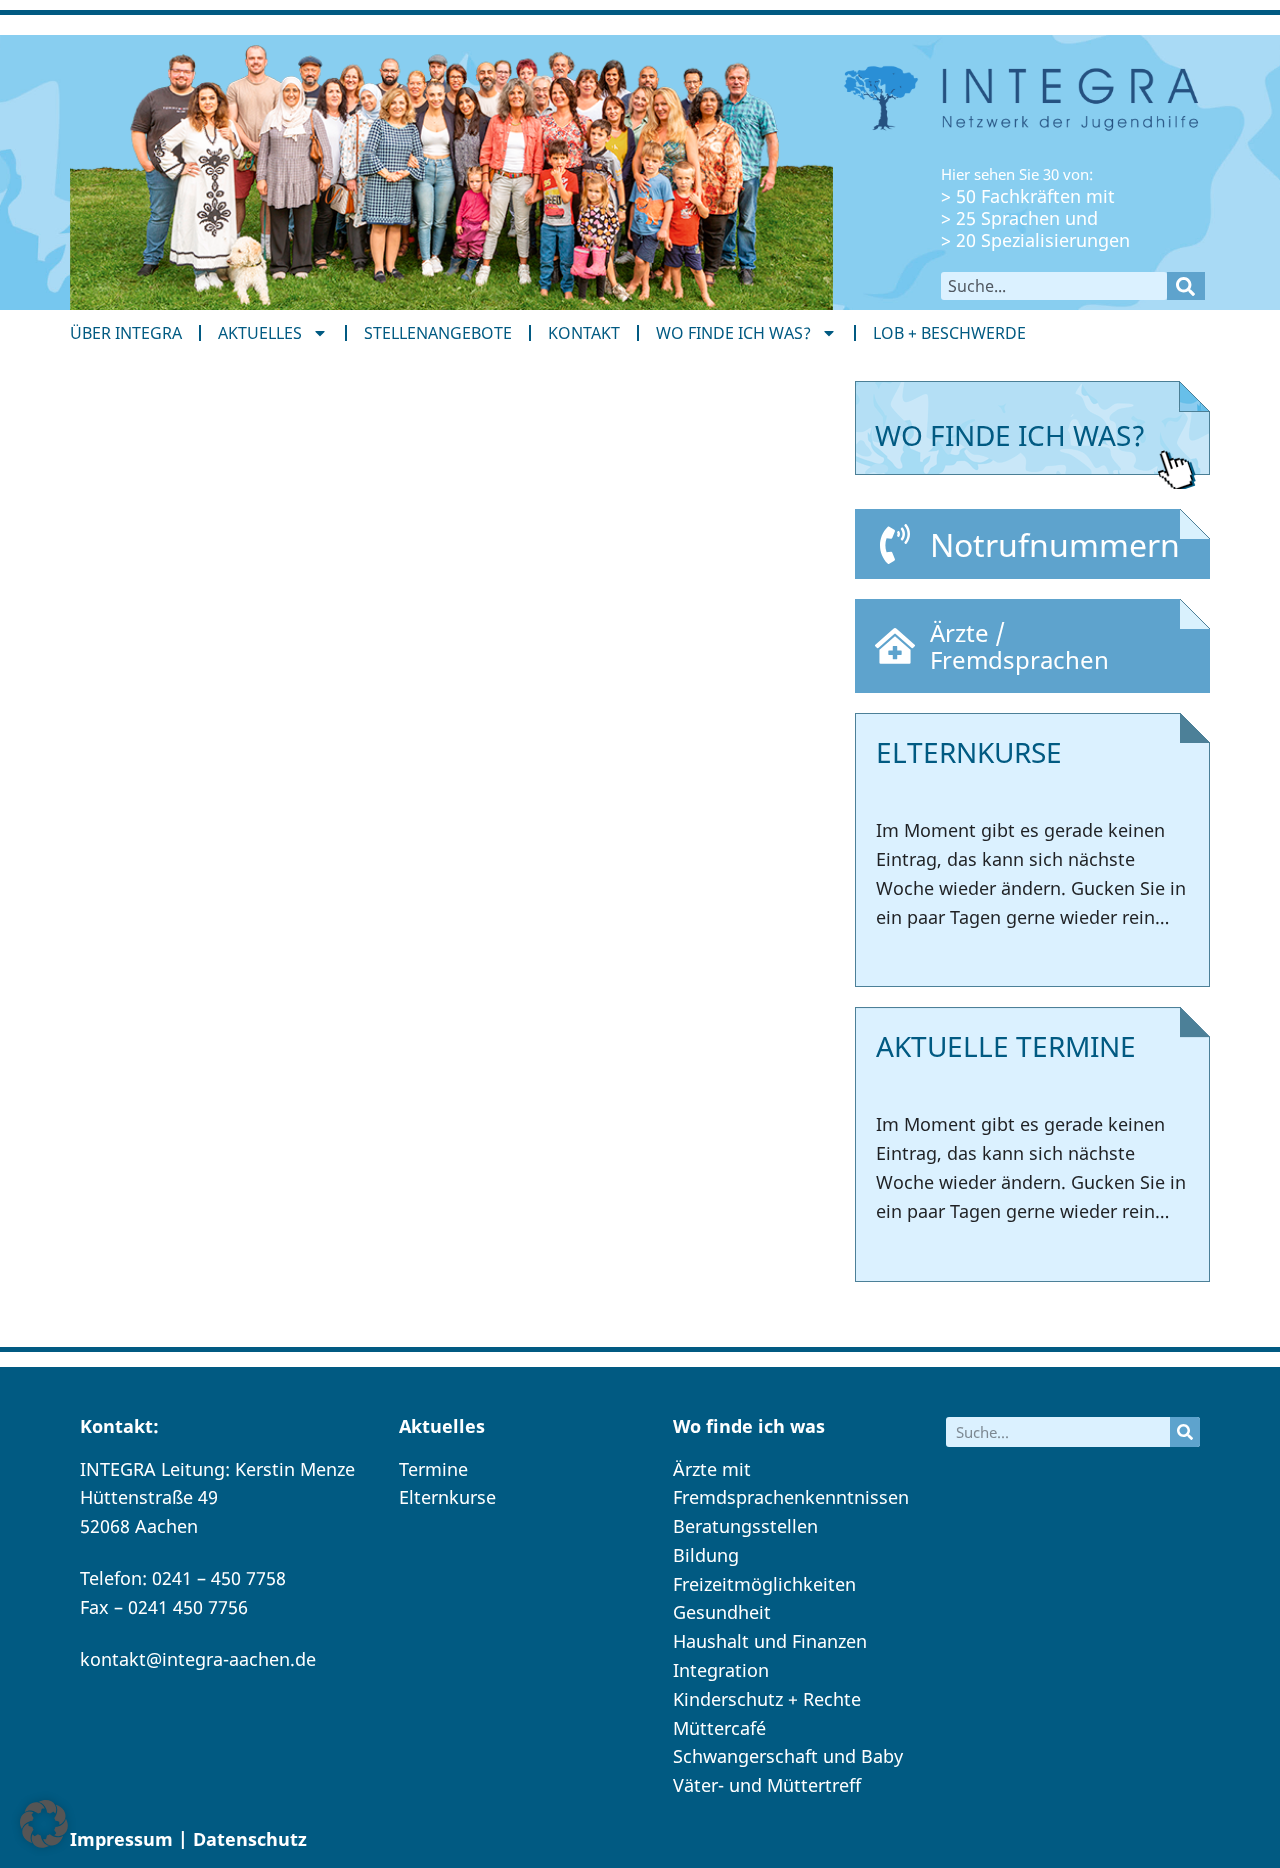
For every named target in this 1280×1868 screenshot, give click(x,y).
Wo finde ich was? (733, 333)
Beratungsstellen (745, 1526)
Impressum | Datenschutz (188, 1839)
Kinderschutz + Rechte (767, 1699)
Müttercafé (719, 1728)
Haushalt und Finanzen (770, 1641)
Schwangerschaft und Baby (788, 1756)
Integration (721, 1670)
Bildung (706, 1555)
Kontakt (584, 333)
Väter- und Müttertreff (767, 1785)
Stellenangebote (438, 333)
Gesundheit (722, 1612)
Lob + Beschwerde (949, 333)
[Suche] (1186, 286)
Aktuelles (260, 333)
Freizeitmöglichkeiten (764, 1584)
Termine (433, 1469)
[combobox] (1054, 286)
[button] (44, 1824)
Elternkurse (447, 1497)
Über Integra (126, 333)
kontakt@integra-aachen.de (198, 1659)
